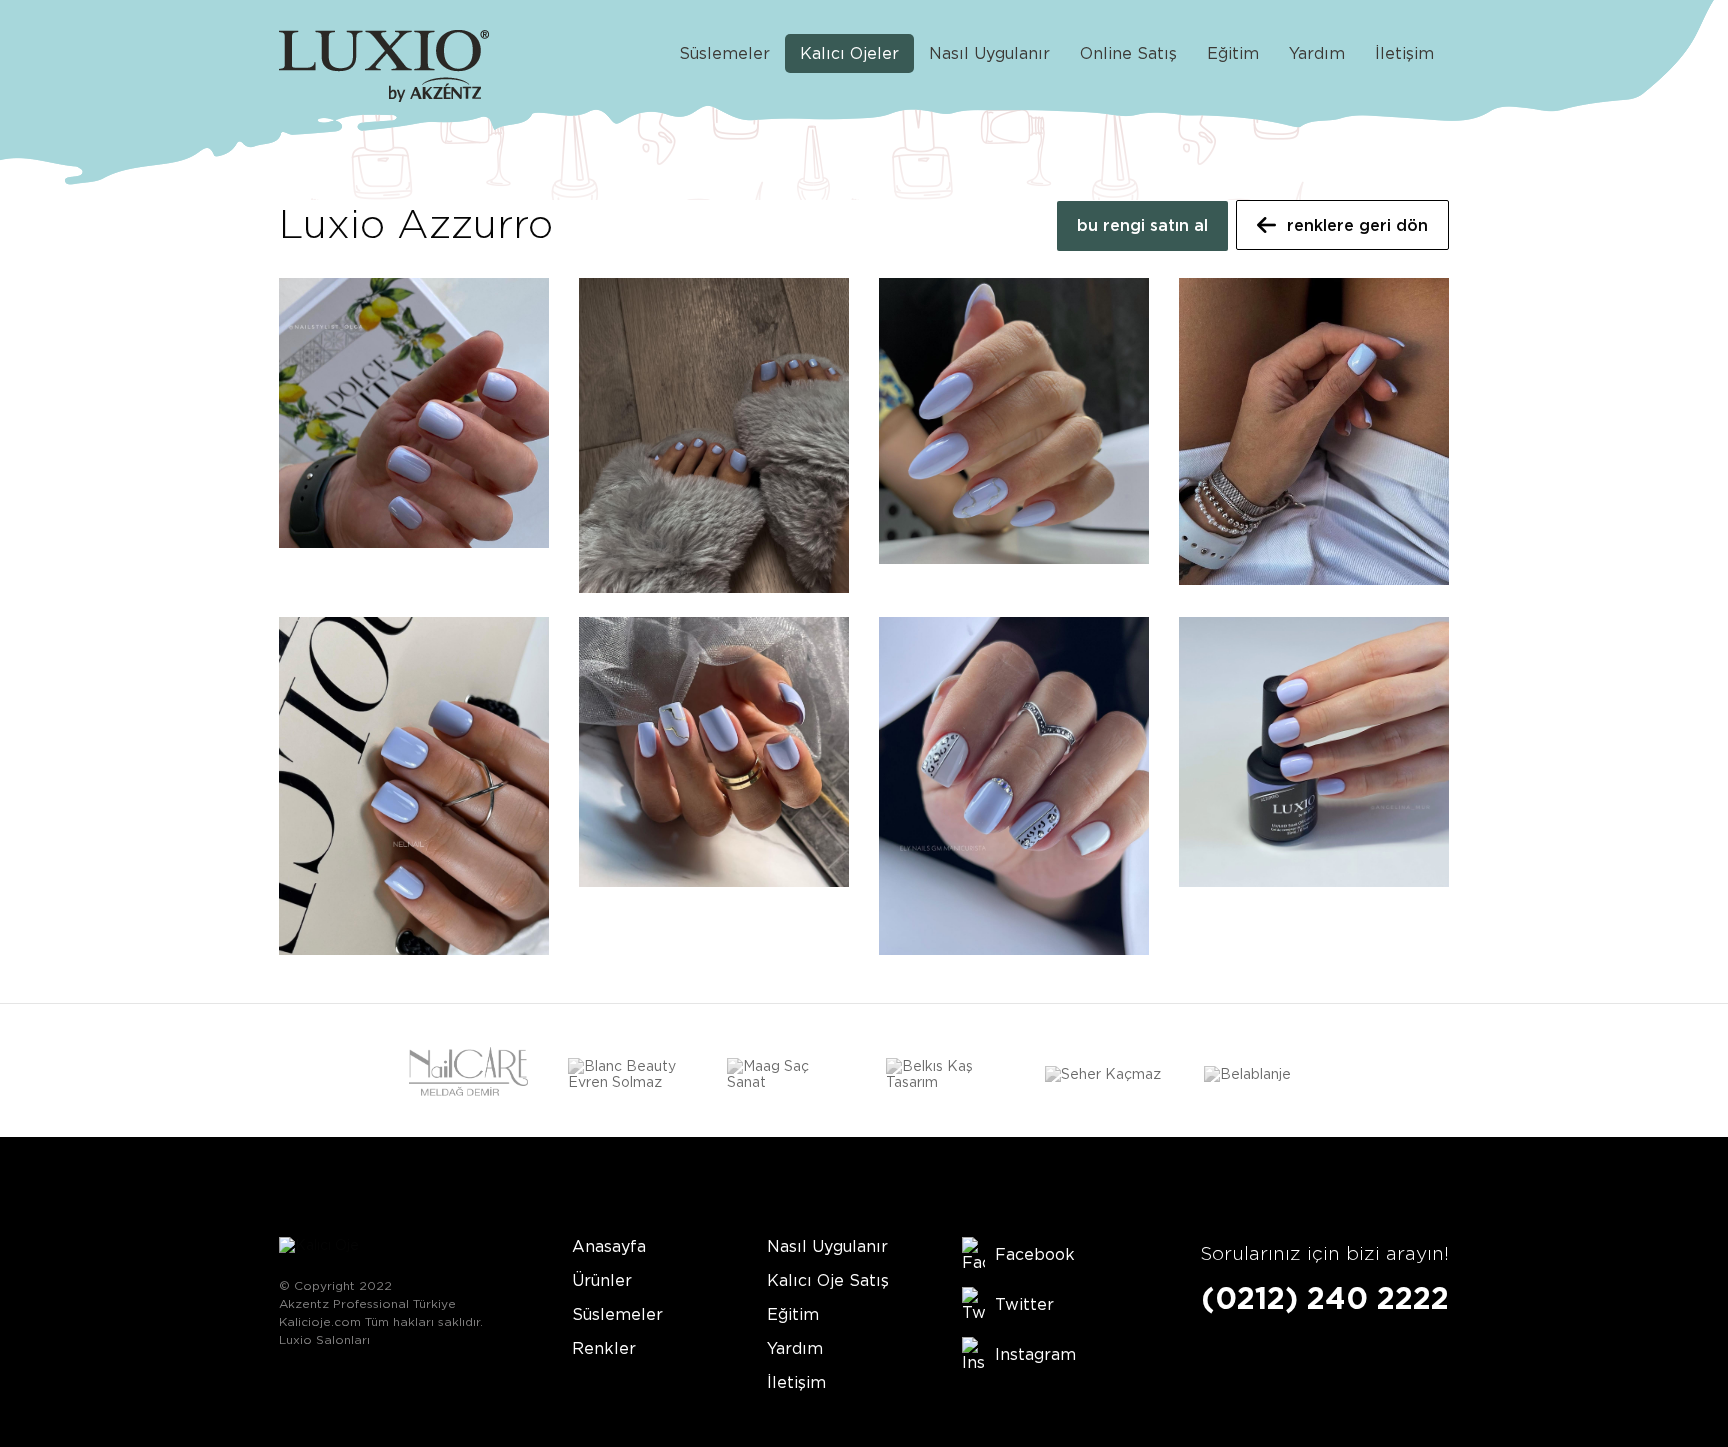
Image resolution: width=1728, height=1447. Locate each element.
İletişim (1404, 53)
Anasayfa (609, 1246)
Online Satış (1128, 53)
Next (1435, 1076)
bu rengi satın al (1142, 225)
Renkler (604, 1348)
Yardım (1317, 53)
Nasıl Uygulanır (989, 53)
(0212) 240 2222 (1325, 1298)
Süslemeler (724, 53)
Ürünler (602, 1280)
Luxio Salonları (324, 1339)
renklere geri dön (1357, 225)
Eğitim (1233, 53)
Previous (292, 1076)
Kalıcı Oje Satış (828, 1280)
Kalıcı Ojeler (849, 53)
